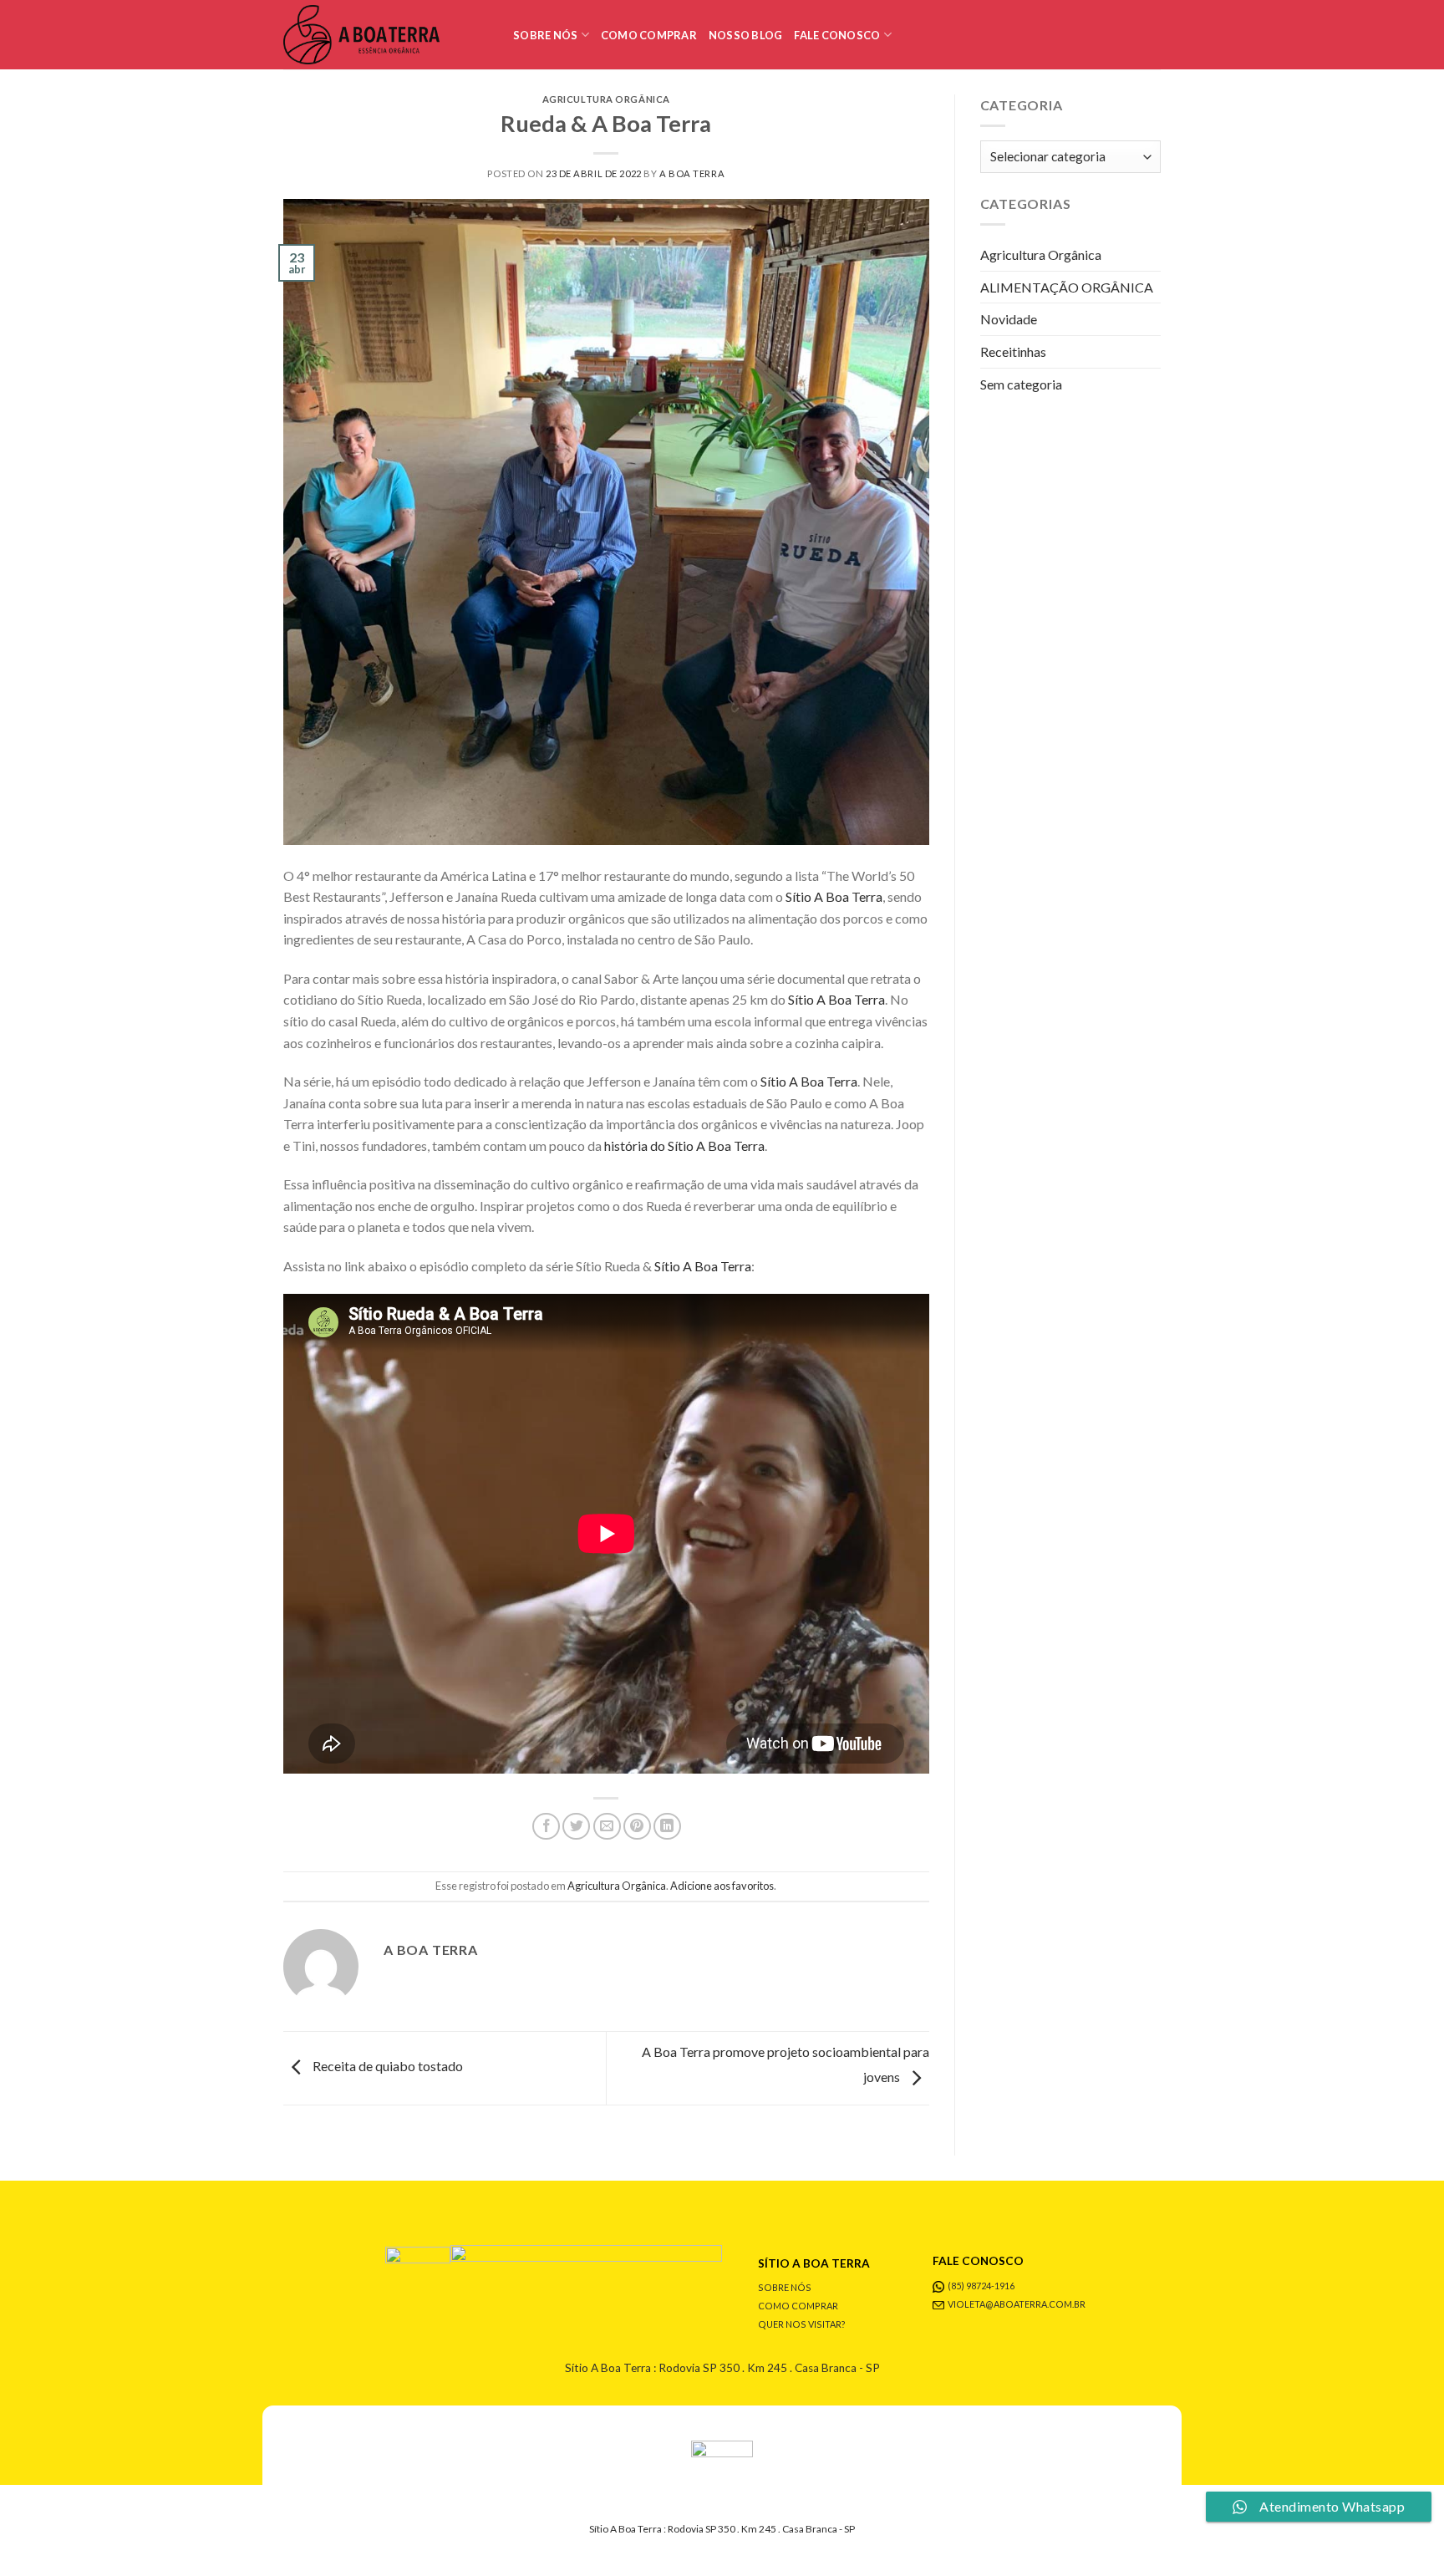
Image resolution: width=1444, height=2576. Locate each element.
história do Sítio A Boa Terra (684, 1145)
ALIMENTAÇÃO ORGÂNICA (1067, 287)
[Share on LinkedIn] (667, 1827)
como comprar (649, 35)
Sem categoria (1021, 384)
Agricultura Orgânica (606, 99)
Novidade (1009, 319)
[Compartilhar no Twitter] (576, 1827)
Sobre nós (545, 35)
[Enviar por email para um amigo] (607, 1827)
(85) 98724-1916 (981, 2286)
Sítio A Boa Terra (834, 896)
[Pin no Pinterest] (637, 1827)
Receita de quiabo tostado (386, 2066)
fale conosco (837, 35)
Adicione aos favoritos (722, 1886)
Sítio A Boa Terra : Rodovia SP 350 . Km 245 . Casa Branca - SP (722, 2368)
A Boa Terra (692, 173)
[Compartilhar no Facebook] (546, 1827)
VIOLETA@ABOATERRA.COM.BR (1017, 2304)
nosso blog (746, 35)
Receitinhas (1013, 351)
